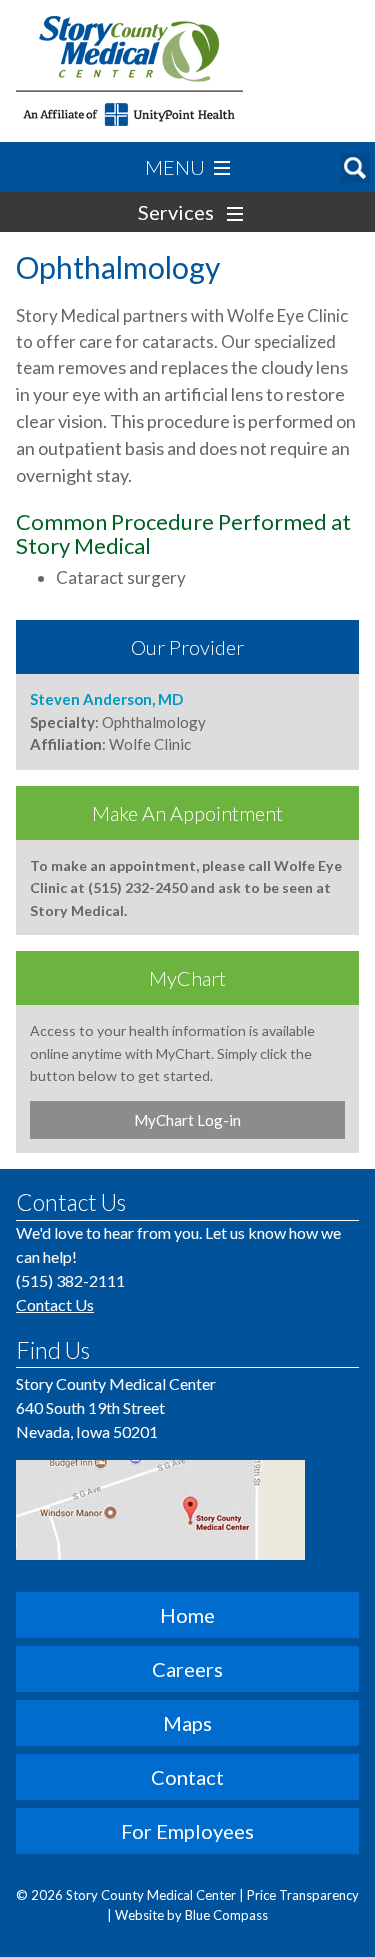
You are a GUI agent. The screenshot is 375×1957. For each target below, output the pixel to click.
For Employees (187, 1831)
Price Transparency (303, 1895)
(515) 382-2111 (70, 1280)
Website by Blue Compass (191, 1915)
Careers (187, 1669)
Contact (187, 1777)
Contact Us (55, 1304)
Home (187, 1615)
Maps (187, 1723)
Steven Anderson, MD (106, 699)
